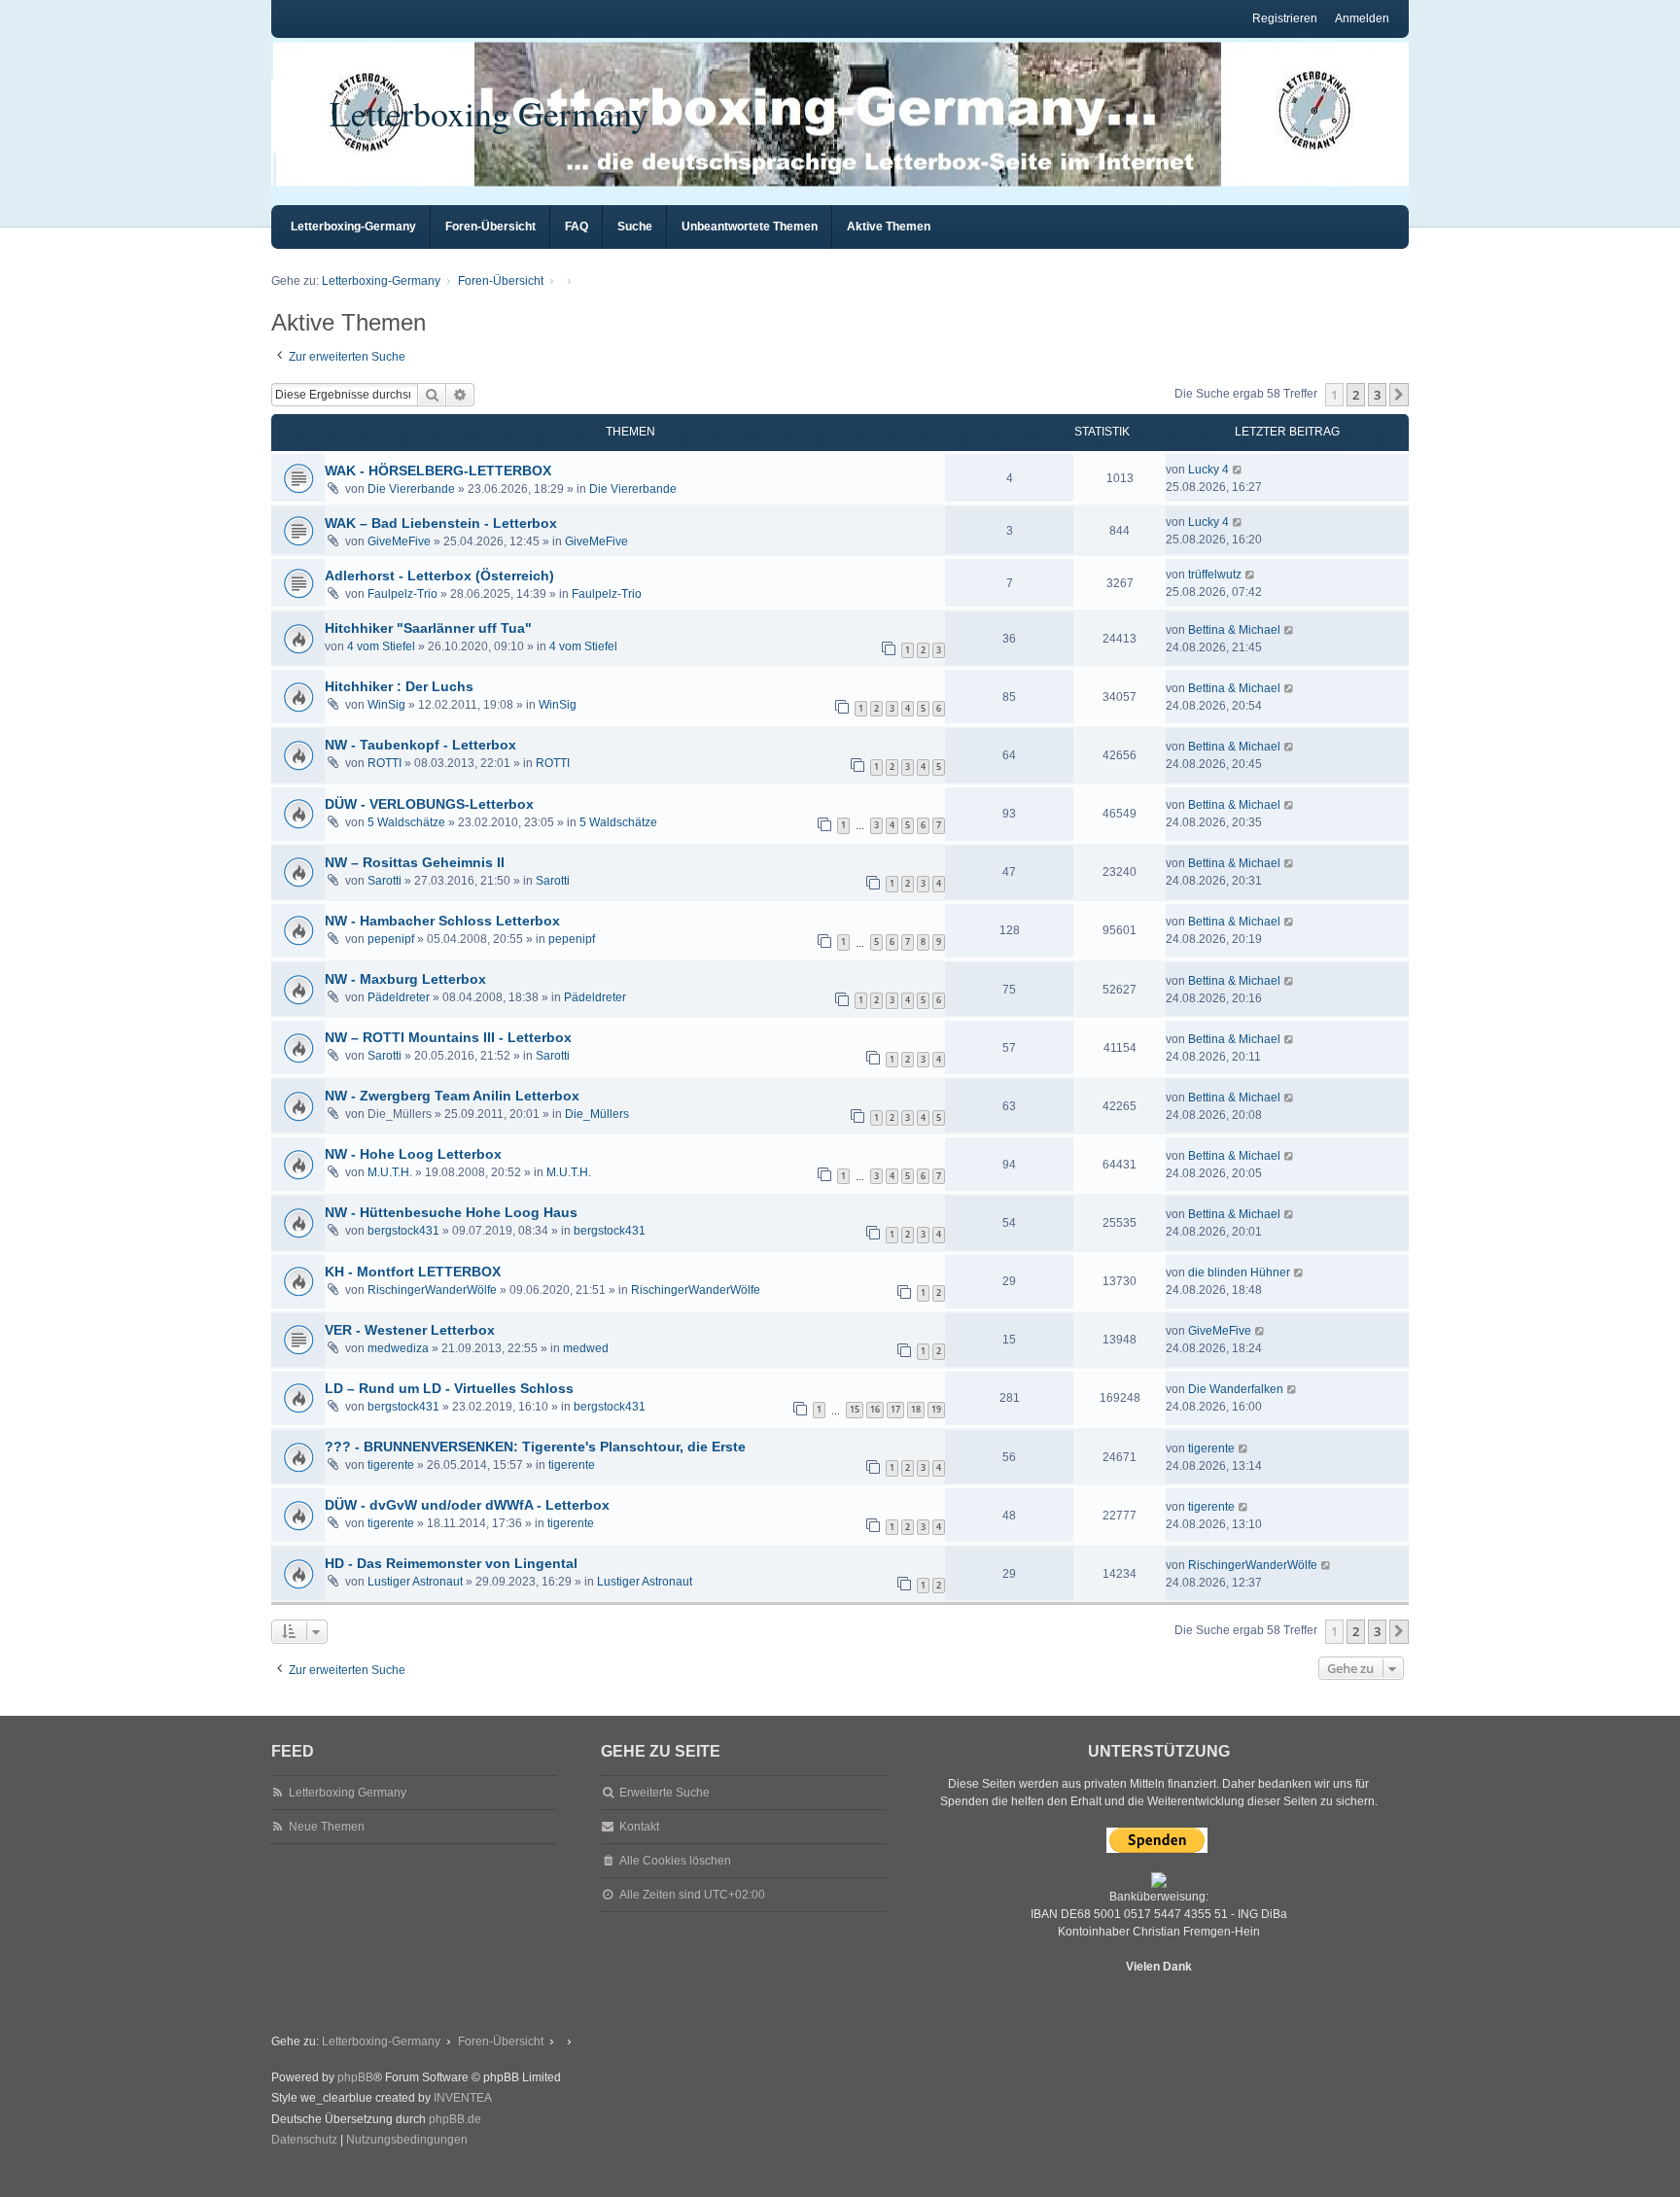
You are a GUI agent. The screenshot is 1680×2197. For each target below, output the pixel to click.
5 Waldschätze (406, 822)
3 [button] (1377, 395)
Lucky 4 (1208, 470)
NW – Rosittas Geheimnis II (415, 862)
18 (916, 1409)
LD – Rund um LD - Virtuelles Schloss (449, 1388)
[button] (1399, 395)
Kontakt (639, 1827)
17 (895, 1409)
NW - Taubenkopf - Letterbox (420, 745)
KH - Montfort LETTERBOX (413, 1272)
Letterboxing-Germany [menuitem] (353, 227)
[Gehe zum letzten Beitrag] (1238, 470)
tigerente (391, 1465)
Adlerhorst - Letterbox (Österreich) (439, 575)
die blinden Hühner (1239, 1273)
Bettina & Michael (1234, 630)
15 (855, 1409)
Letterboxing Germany (489, 113)
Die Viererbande (411, 489)
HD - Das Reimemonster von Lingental (451, 1563)
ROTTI (385, 763)
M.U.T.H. (390, 1172)
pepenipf (391, 939)
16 (875, 1409)
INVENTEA (463, 2098)
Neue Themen (327, 1827)
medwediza (398, 1348)
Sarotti (385, 881)
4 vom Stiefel (381, 646)
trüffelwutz (1215, 575)
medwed (586, 1348)
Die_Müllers (597, 1114)
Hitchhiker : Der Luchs (399, 686)
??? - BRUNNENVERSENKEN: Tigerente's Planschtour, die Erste (535, 1447)
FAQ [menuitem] (577, 227)
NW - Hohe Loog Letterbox (413, 1154)
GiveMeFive (399, 541)
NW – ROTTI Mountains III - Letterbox (448, 1037)
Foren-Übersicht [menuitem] (490, 227)
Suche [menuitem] (635, 227)
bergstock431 (403, 1231)
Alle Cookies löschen (675, 1861)
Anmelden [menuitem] (1362, 18)
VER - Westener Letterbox (410, 1330)
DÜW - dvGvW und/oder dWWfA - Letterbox (467, 1505)
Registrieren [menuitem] (1285, 18)
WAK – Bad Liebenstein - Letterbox (441, 523)
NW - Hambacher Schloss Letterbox (442, 921)
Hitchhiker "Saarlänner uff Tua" (428, 628)
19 (936, 1409)
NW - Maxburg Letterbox (405, 979)
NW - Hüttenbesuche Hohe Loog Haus (451, 1212)
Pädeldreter (399, 997)
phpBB (355, 2077)
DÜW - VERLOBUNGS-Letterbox (429, 804)
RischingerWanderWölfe (432, 1290)
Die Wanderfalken (1236, 1389)
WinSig (386, 705)
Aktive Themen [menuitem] (889, 227)
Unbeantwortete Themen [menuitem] (750, 227)
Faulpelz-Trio (402, 594)
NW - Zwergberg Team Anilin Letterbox (452, 1096)
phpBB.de (455, 2119)
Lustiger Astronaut (415, 1582)
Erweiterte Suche (665, 1793)
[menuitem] (304, 2141)
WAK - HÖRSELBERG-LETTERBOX (438, 471)
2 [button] (1356, 395)
